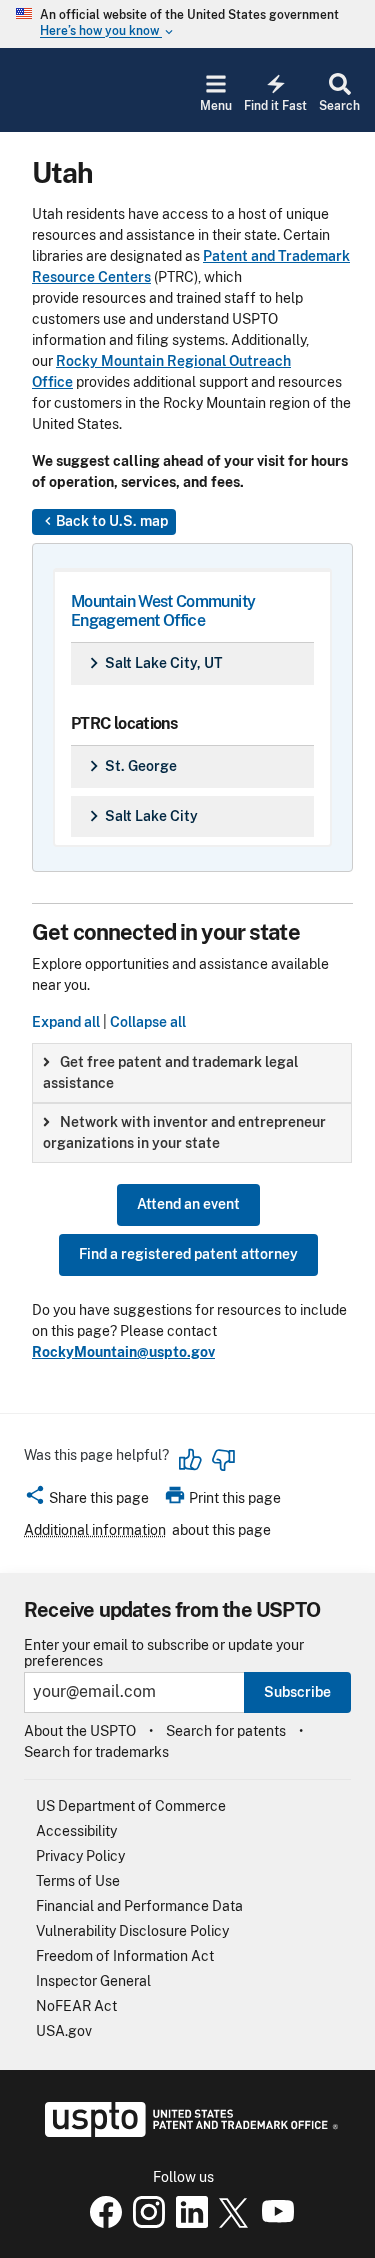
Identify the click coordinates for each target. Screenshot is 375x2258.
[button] (86, 1501)
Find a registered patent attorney (188, 1254)
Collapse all (148, 1022)
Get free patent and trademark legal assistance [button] (170, 1072)
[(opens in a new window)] (145, 2223)
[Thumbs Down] (223, 1460)
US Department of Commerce (131, 1806)
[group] (192, 1073)
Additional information (95, 1530)
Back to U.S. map (104, 521)
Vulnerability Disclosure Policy (132, 1931)
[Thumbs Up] (191, 1460)
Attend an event (188, 1204)
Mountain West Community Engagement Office (163, 611)
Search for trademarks (96, 1752)
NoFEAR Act (76, 2006)
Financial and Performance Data (139, 1906)
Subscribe (297, 1692)
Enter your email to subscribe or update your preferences (164, 1653)
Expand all (66, 1022)
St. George (130, 766)
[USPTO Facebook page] (102, 2223)
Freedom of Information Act (125, 1956)
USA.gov (64, 2031)
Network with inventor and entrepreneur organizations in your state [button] (184, 1132)
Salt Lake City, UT (152, 663)
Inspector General (93, 1981)
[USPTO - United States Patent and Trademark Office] (187, 2132)
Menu (216, 106)
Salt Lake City (140, 816)
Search (339, 106)
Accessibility (76, 1831)
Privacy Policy (80, 1856)
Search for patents (226, 1731)
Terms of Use (78, 1881)
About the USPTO (80, 1731)
